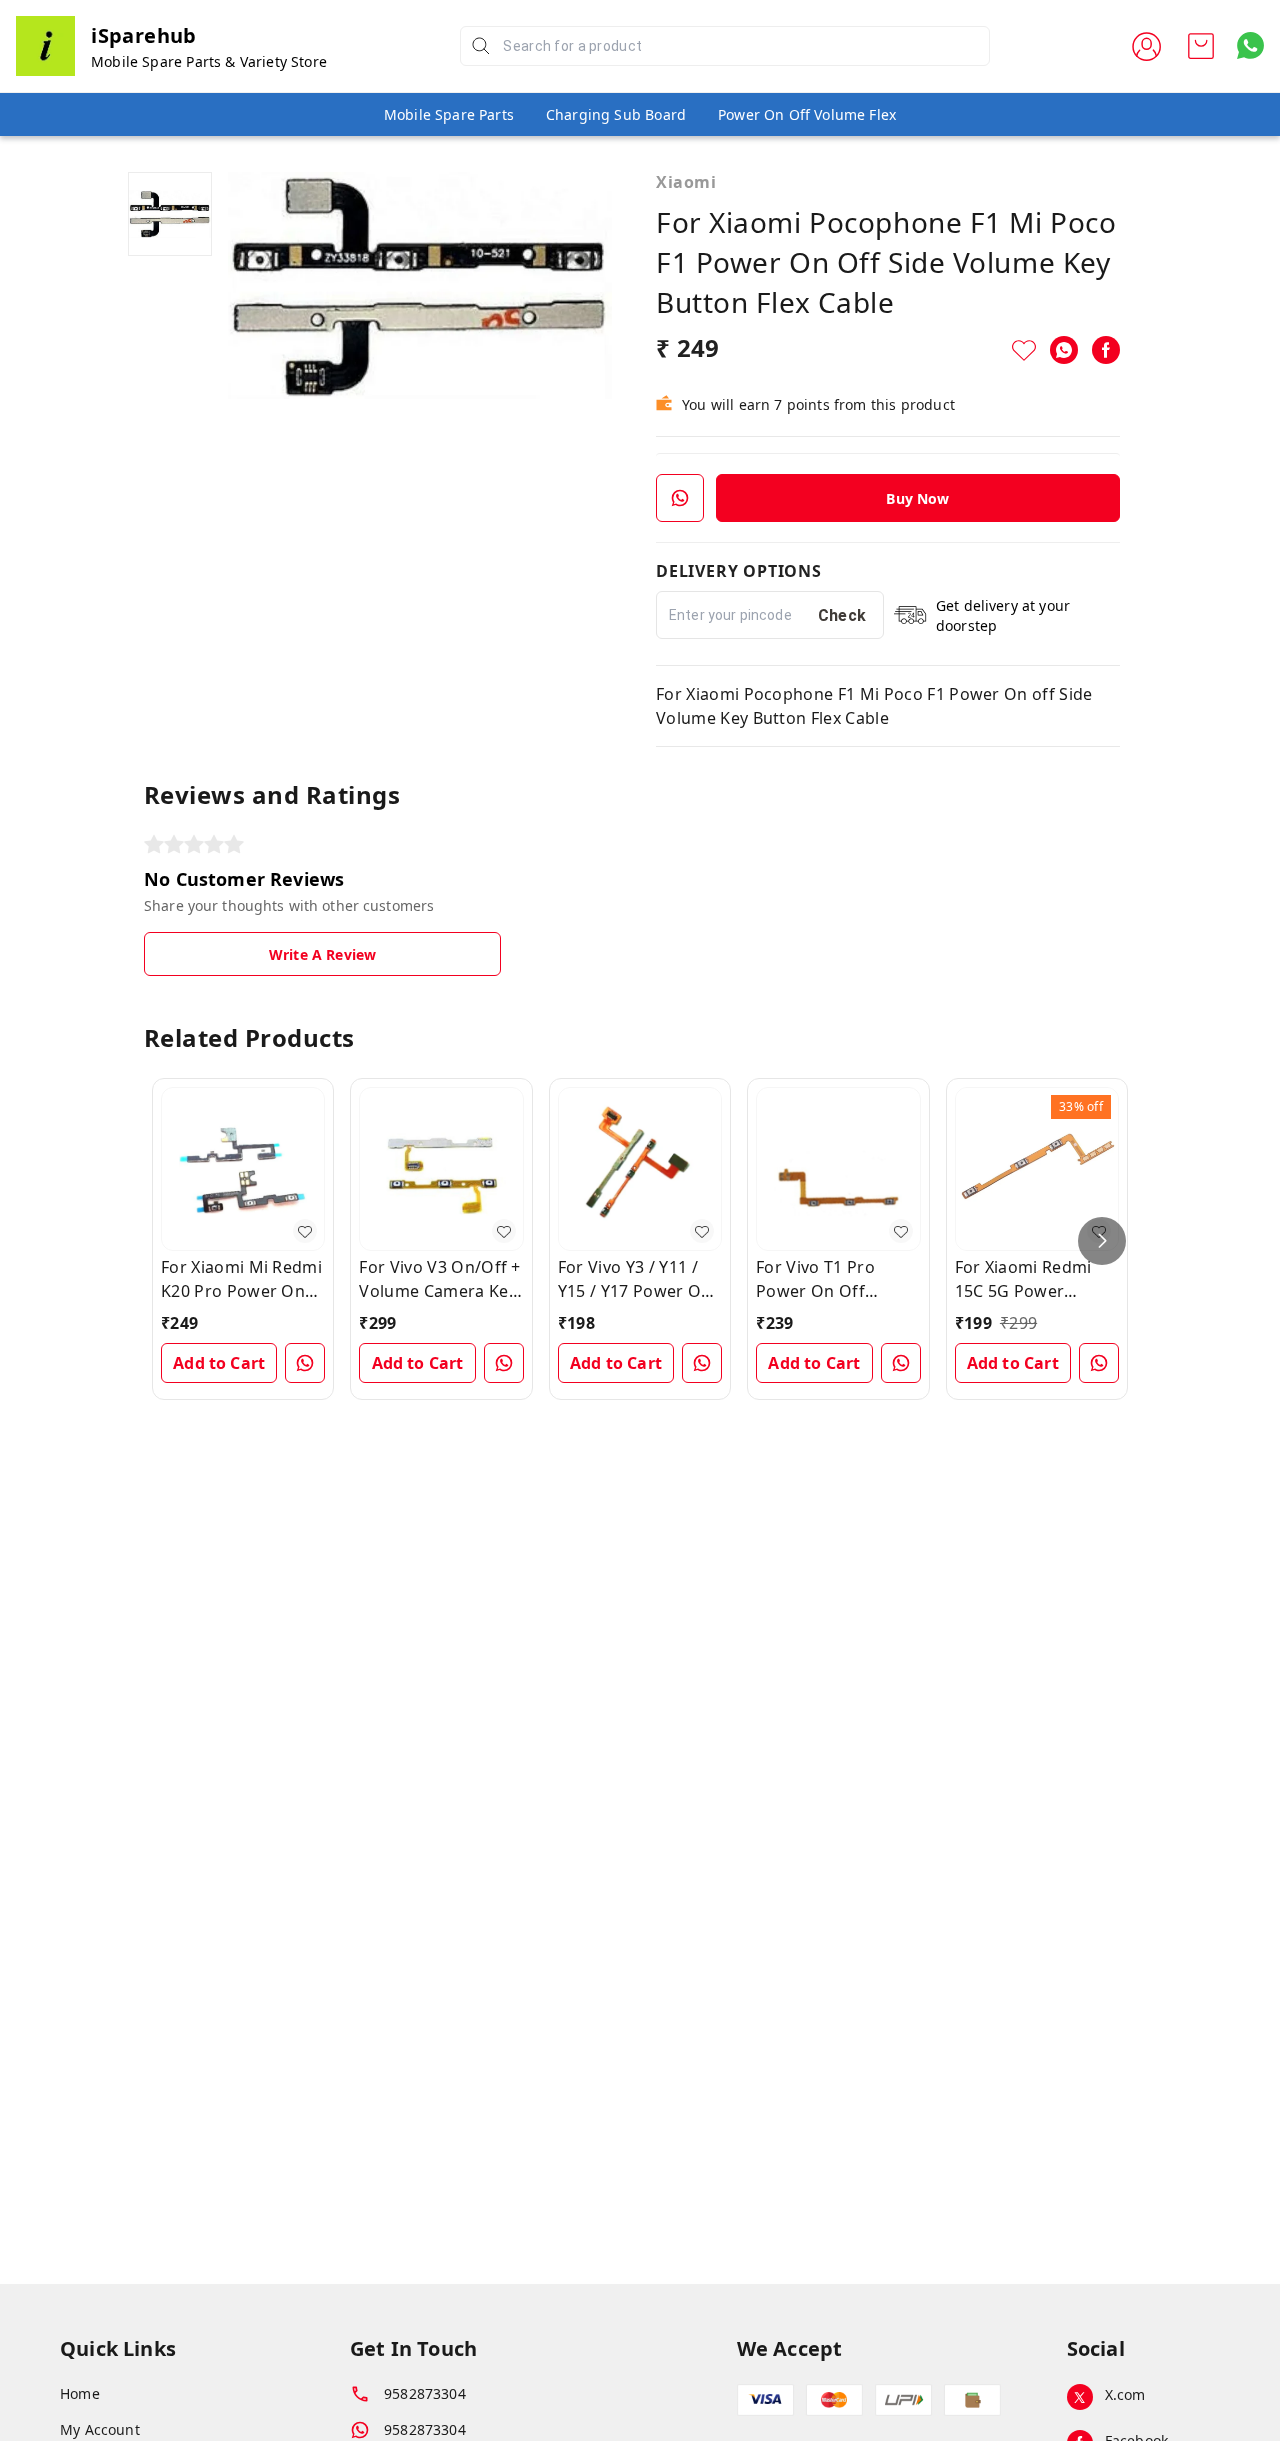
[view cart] (1201, 46)
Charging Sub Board (616, 114)
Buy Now (917, 498)
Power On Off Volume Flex (807, 114)
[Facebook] (1106, 350)
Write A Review (322, 954)
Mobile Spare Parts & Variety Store (209, 61)
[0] (1201, 46)
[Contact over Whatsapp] (1250, 45)
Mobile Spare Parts (449, 114)
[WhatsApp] (1064, 350)
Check (842, 615)
